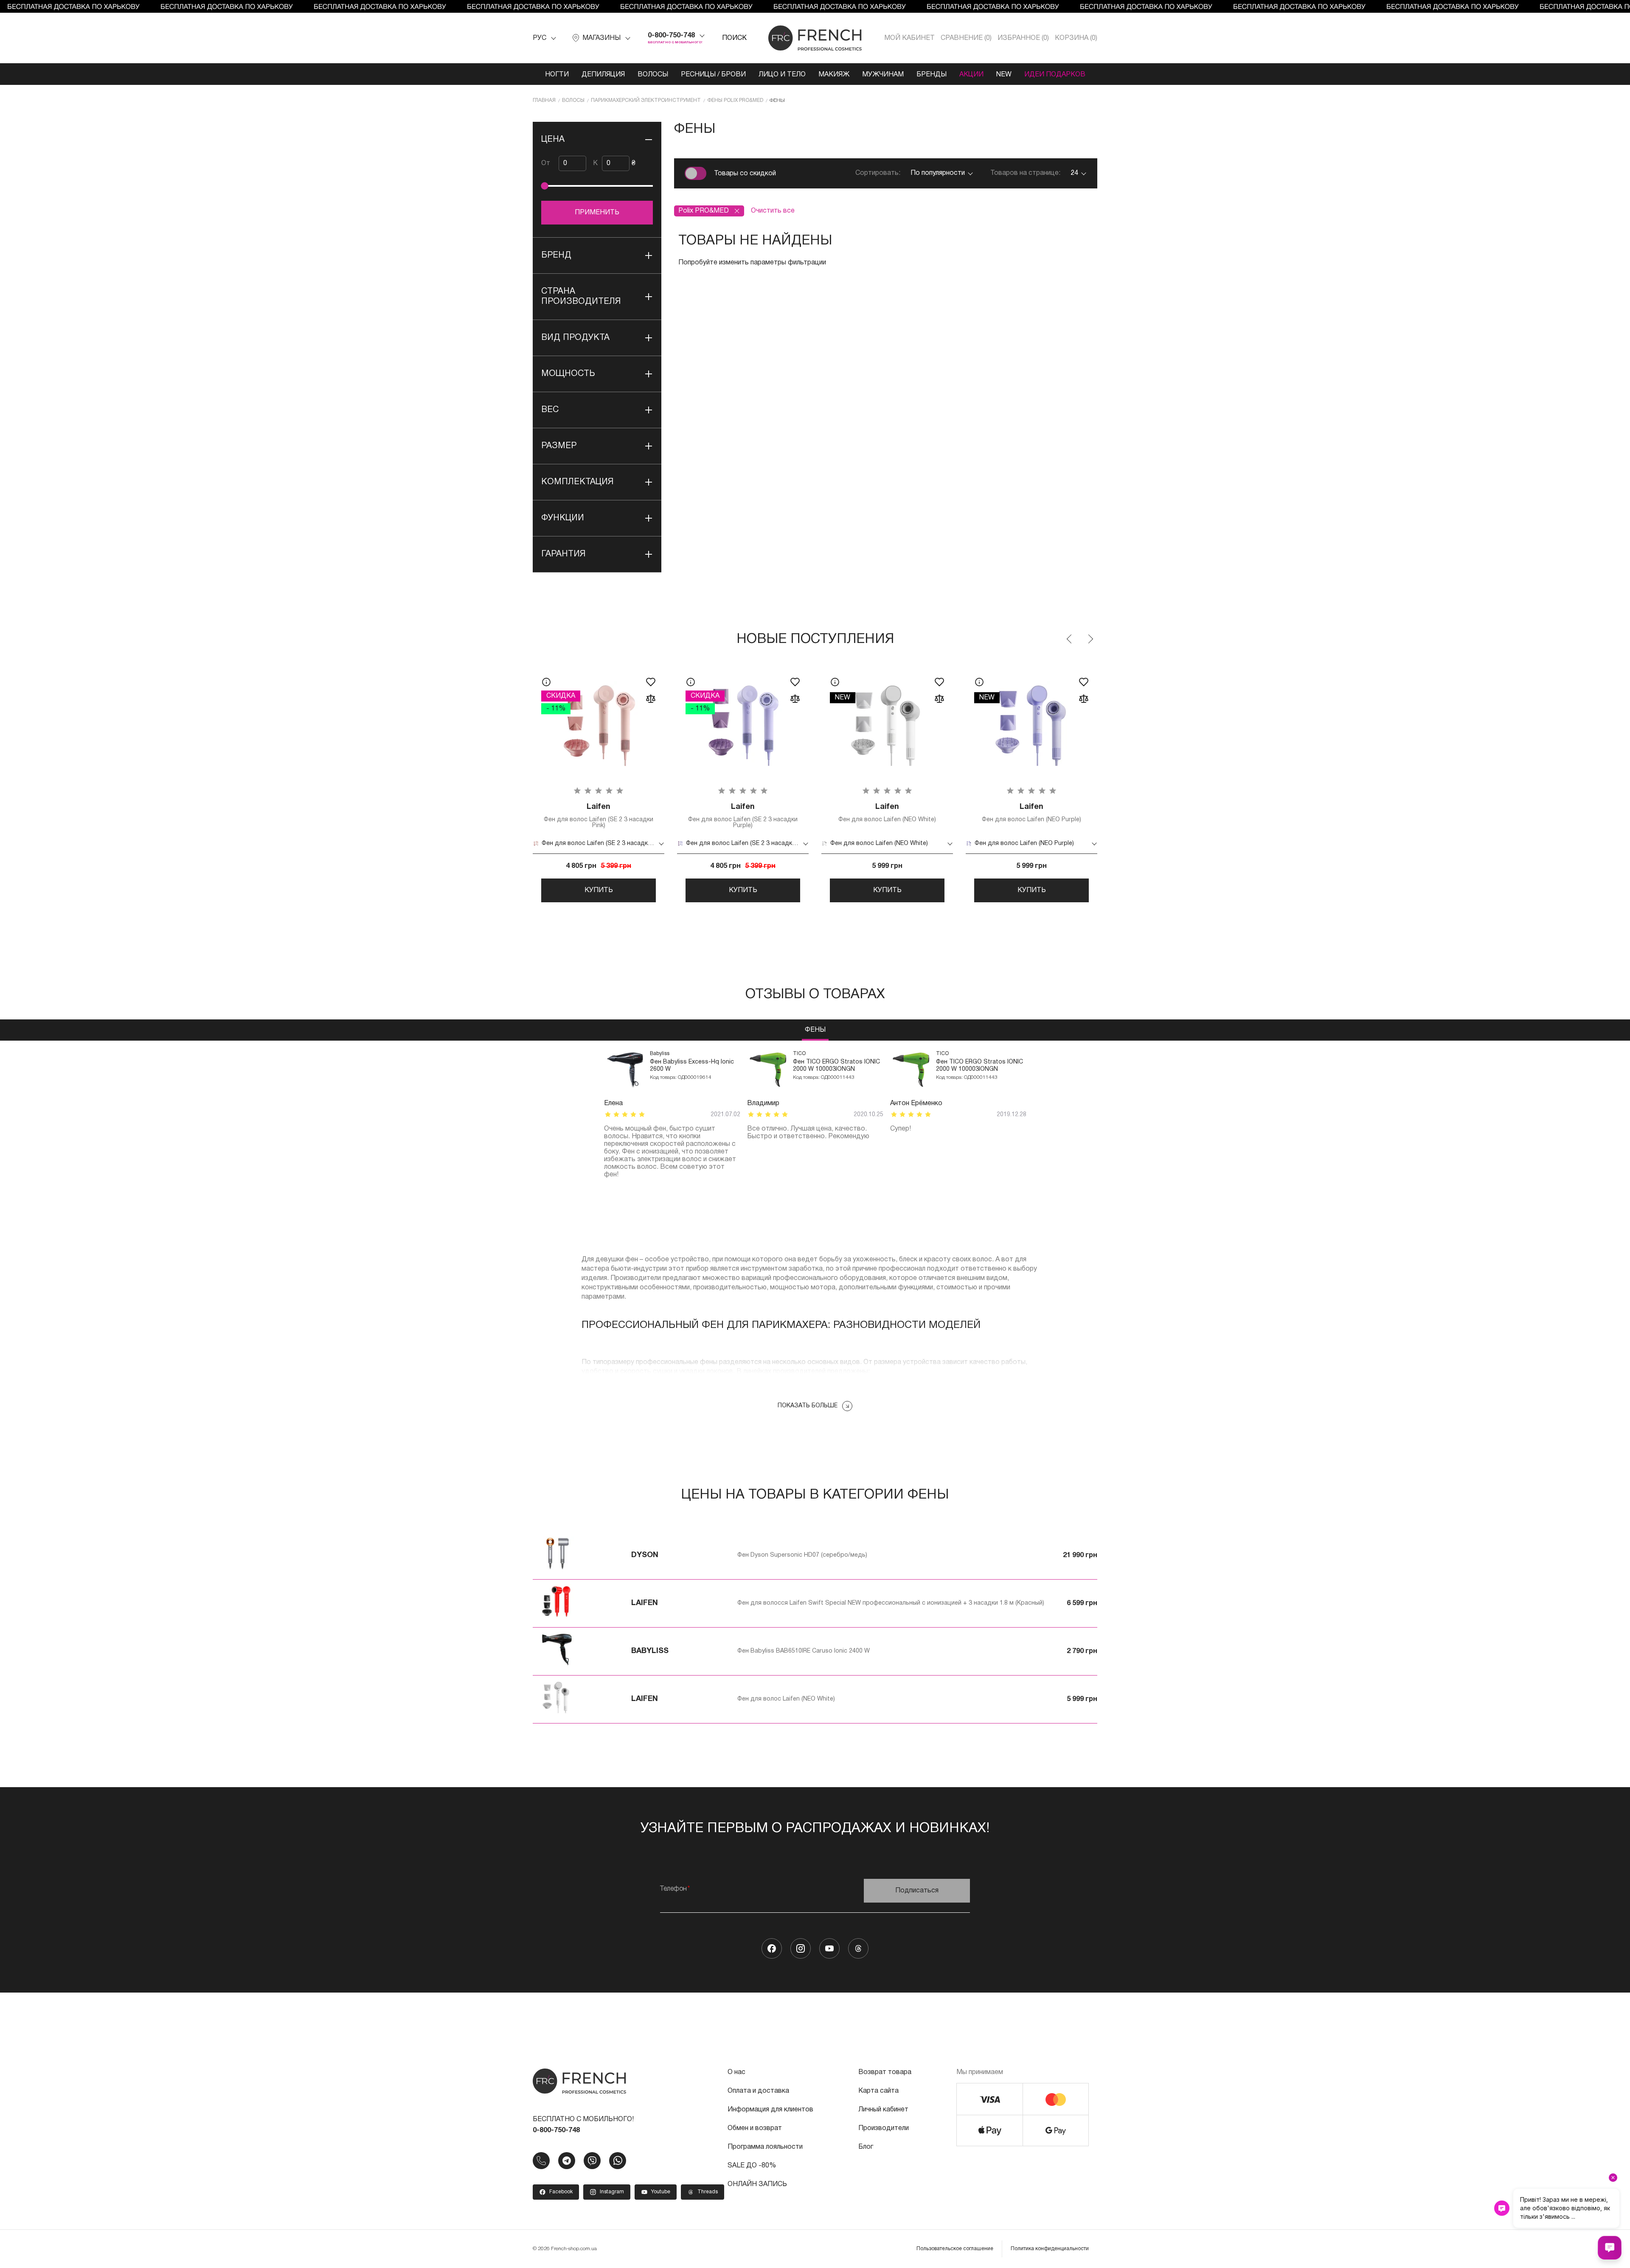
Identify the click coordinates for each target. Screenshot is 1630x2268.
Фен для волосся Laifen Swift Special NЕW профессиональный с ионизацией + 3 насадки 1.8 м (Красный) (891, 1603)
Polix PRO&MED (704, 211)
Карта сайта (878, 2091)
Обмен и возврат (755, 2128)
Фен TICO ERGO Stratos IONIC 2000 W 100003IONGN (836, 1066)
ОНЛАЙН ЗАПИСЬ (757, 2184)
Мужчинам (883, 75)
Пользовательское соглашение (955, 2249)
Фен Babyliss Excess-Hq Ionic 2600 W (692, 1066)
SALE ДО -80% (752, 2166)
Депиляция (603, 75)
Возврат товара (885, 2072)
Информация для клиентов (770, 2110)
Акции (971, 75)
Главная (544, 100)
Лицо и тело (782, 75)
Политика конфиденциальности (1050, 2249)
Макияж (834, 75)
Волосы (653, 75)
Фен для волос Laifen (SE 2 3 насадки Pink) (599, 816)
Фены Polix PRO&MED (735, 100)
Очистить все (773, 211)
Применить (597, 213)
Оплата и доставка (758, 2091)
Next (1090, 639)
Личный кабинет (883, 2110)
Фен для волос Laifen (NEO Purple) (1031, 813)
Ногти (557, 75)
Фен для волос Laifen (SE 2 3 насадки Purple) (743, 816)
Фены (815, 1030)
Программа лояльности (765, 2147)
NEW (1004, 75)
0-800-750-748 (671, 36)
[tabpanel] (672, 1115)
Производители (884, 2128)
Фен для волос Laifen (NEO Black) (1176, 813)
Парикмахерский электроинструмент (646, 100)
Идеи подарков (1055, 75)
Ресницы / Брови (713, 75)
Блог (866, 2147)
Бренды (932, 75)
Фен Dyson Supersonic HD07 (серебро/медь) (802, 1555)
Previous (1070, 639)
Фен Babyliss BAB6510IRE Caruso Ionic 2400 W (804, 1651)
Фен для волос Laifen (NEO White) (887, 813)
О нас (736, 2072)
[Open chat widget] (1610, 2248)
